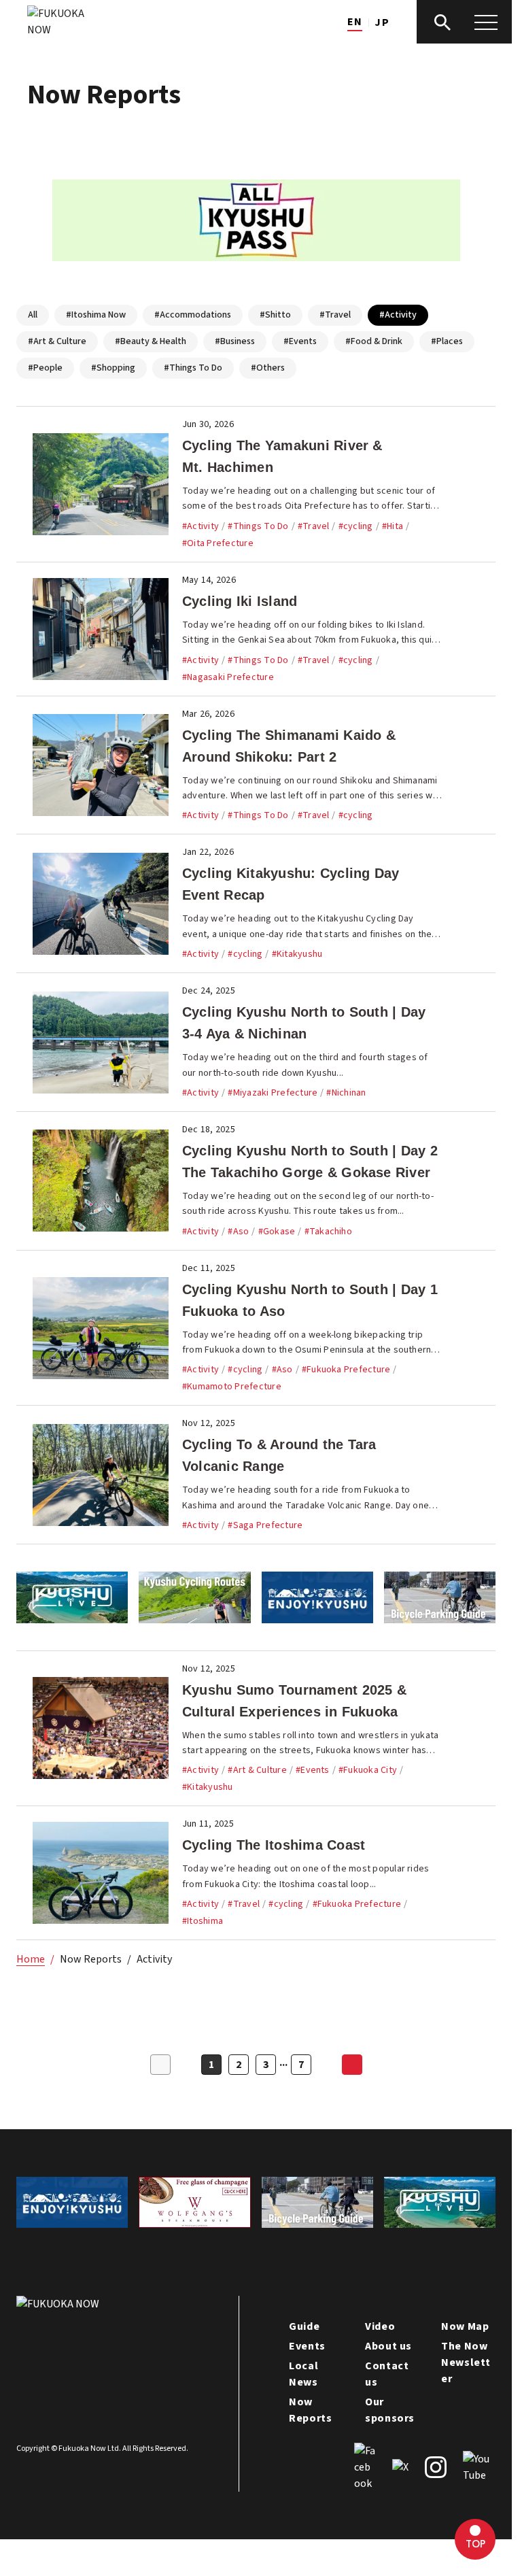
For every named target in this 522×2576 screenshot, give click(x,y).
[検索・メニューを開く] (464, 22)
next (352, 2065)
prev (160, 2065)
